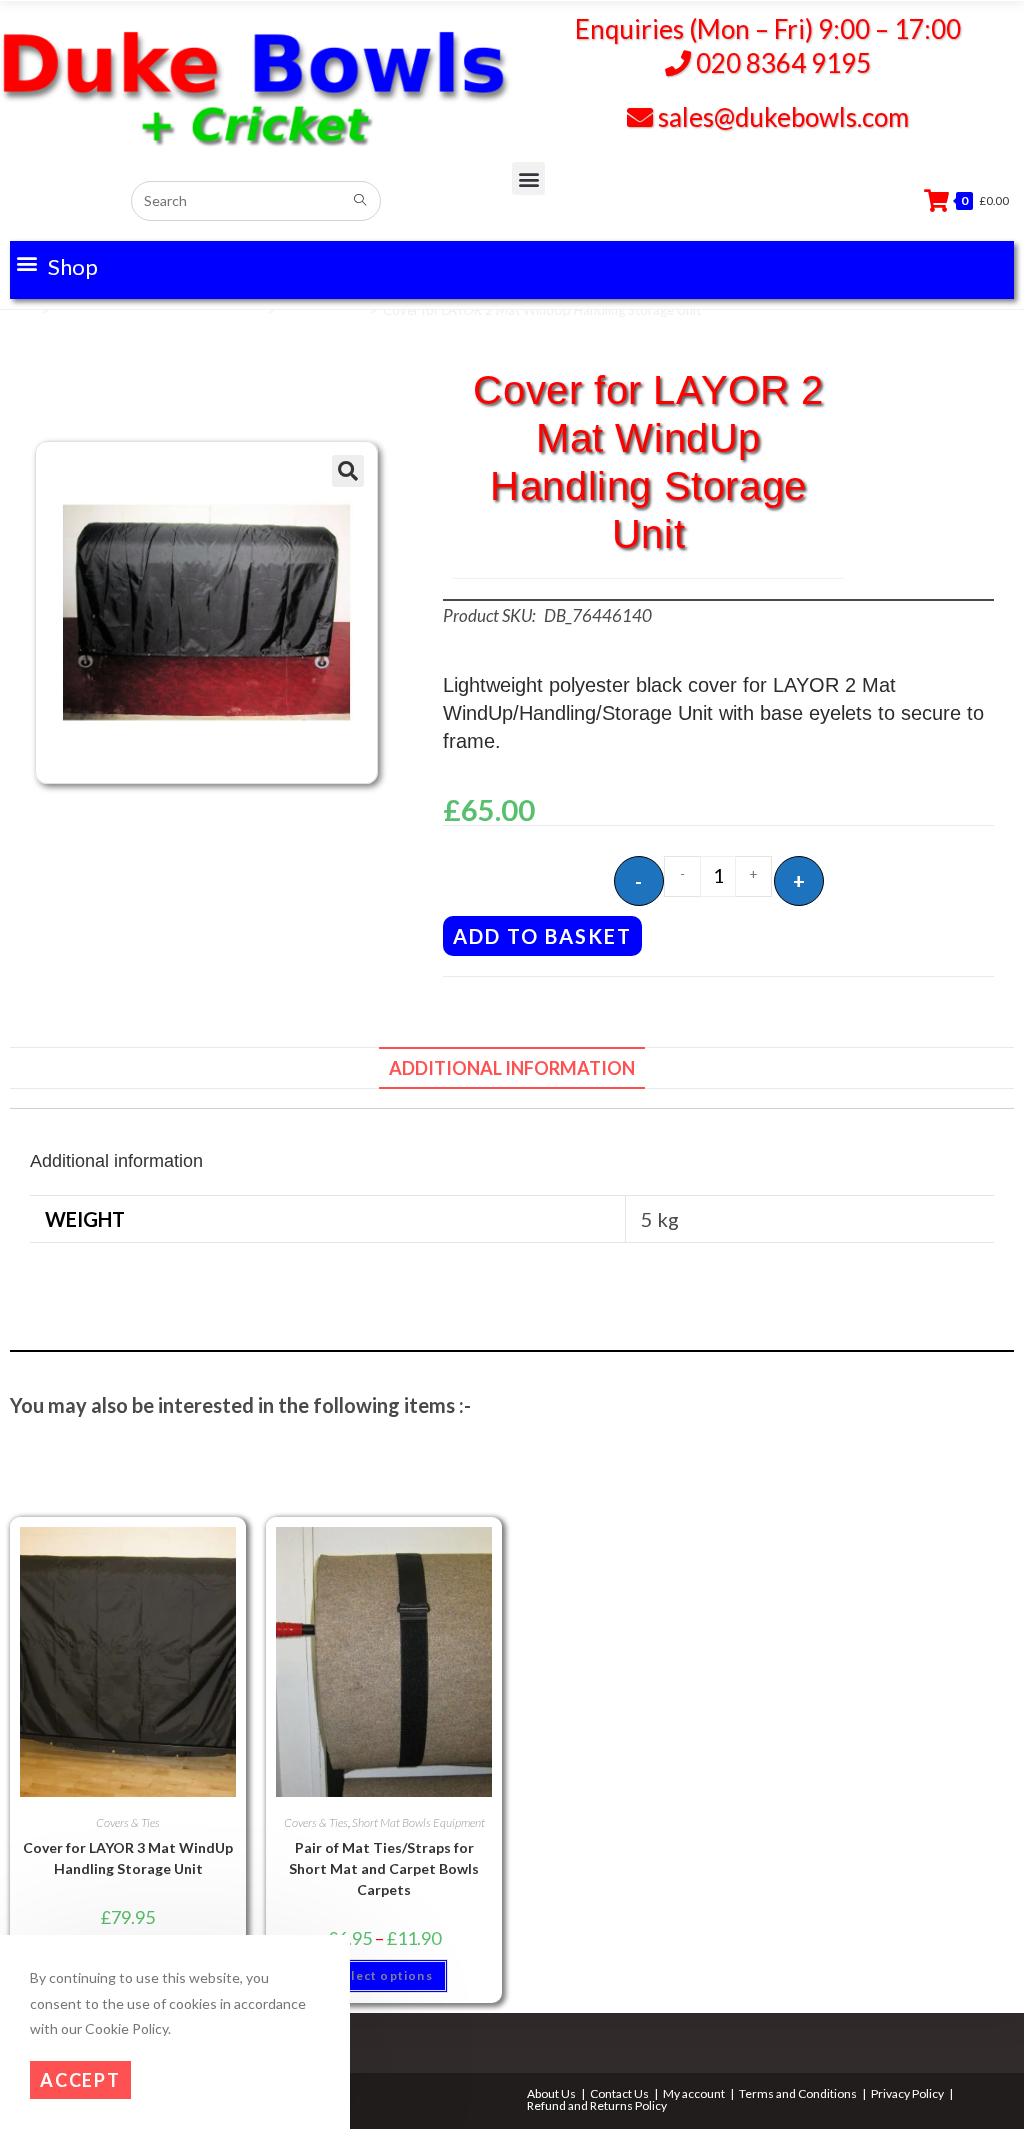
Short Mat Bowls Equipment (418, 1822)
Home (17, 310)
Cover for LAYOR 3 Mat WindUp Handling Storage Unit (128, 1858)
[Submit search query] (361, 200)
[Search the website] (256, 198)
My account (694, 2093)
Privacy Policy (907, 2093)
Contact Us (619, 2093)
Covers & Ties (322, 310)
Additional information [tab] (512, 1068)
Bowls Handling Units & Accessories (158, 310)
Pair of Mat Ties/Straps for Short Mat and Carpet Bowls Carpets (384, 1868)
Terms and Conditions (798, 2093)
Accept (80, 2080)
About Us (551, 2093)
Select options (384, 1975)
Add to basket (542, 936)
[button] (56, 263)
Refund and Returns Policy (597, 2105)
